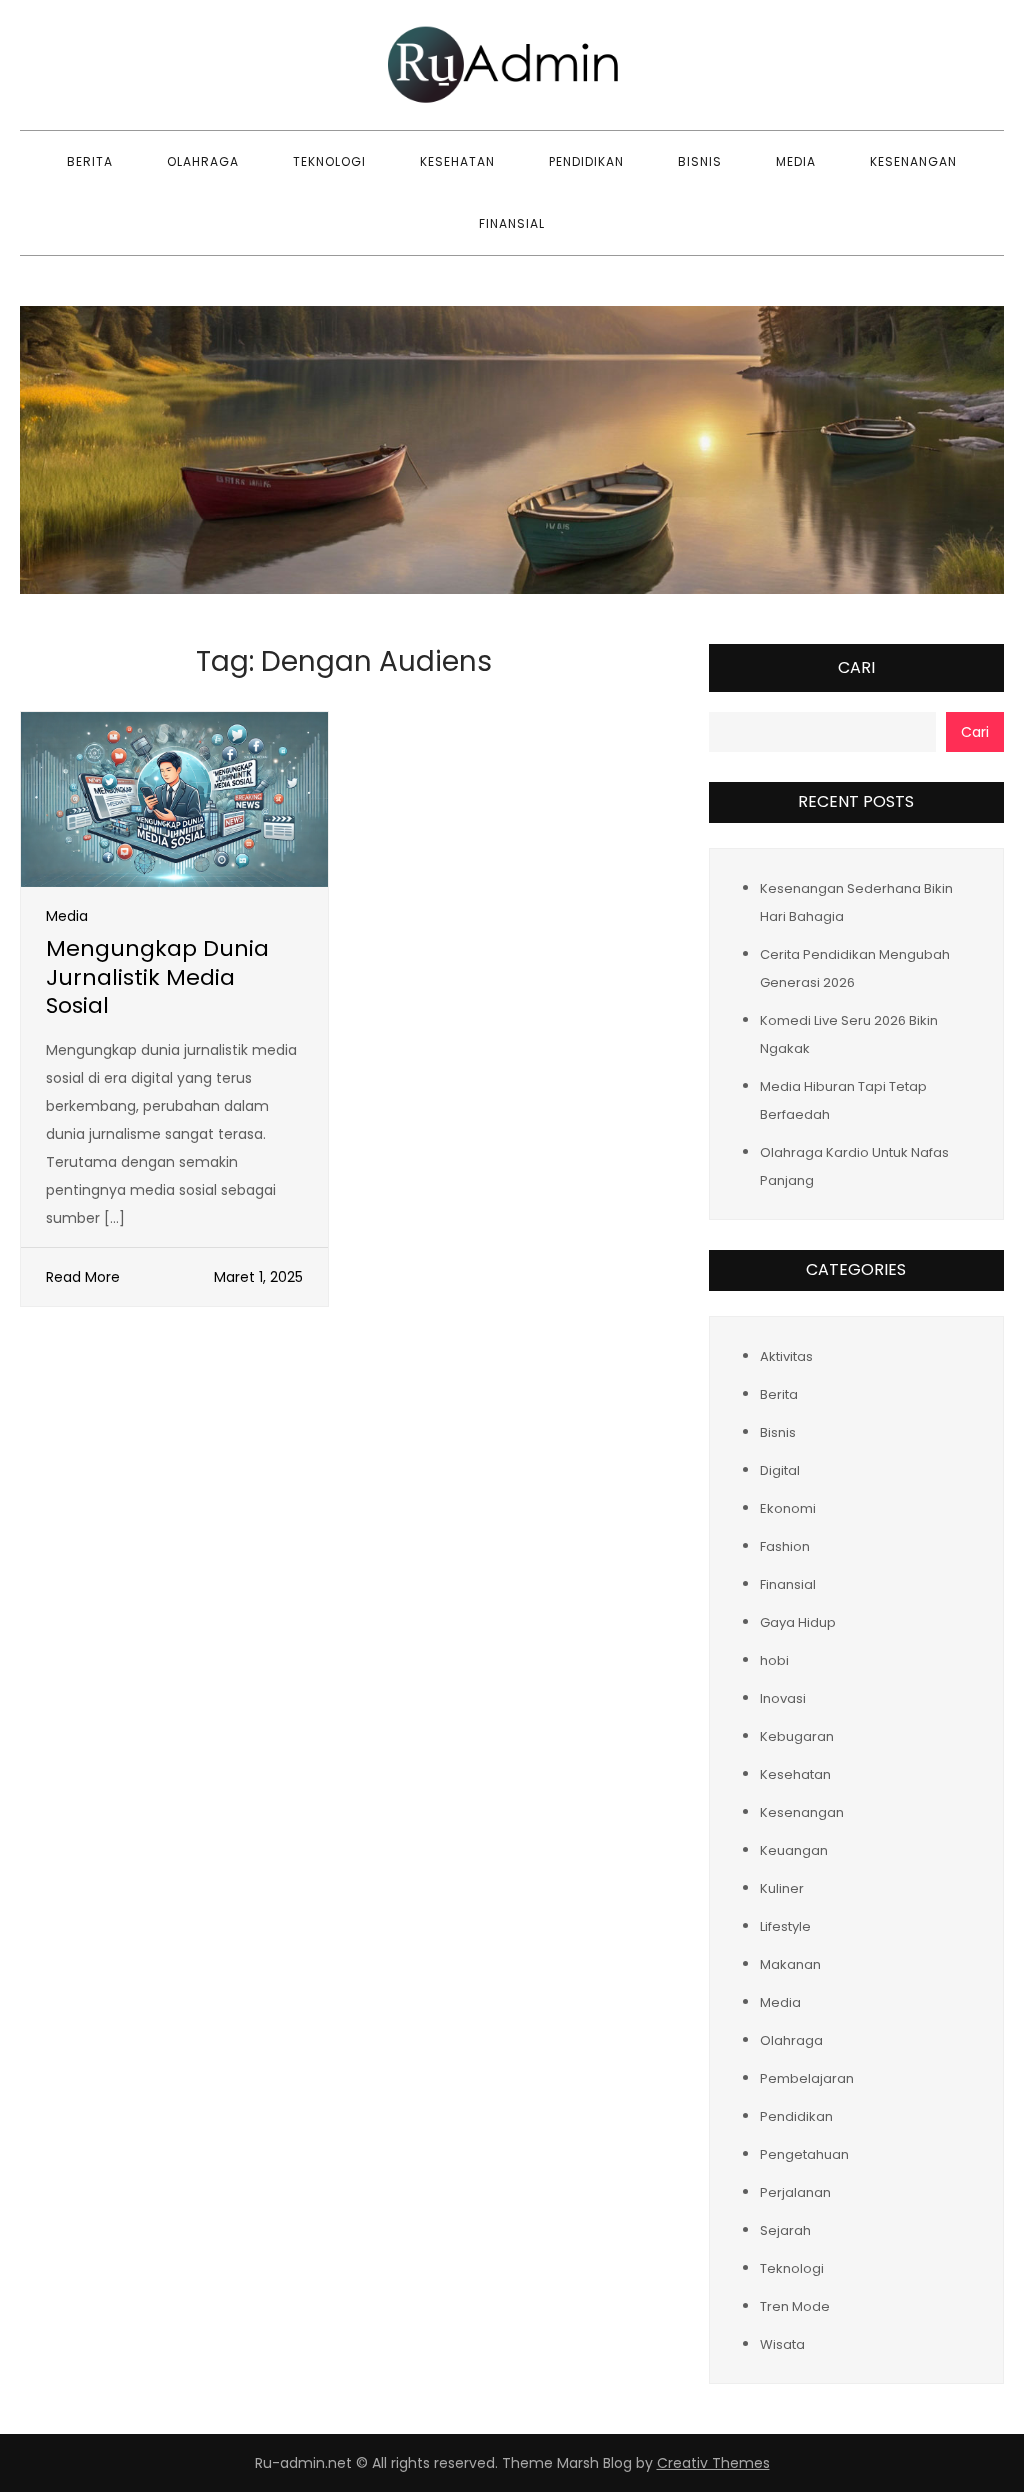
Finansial (512, 223)
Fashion (785, 1546)
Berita (90, 161)
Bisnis (700, 161)
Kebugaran (797, 1736)
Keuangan (794, 1850)
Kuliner (782, 1888)
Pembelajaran (807, 2078)
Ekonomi (788, 1508)
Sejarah (785, 2230)
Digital (780, 1470)
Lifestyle (785, 1926)
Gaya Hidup (798, 1622)
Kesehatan (457, 161)
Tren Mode (795, 2306)
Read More (83, 1277)
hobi (774, 1660)
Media (796, 161)
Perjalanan (795, 2192)
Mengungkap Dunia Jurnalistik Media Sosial (157, 977)
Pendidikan (586, 161)
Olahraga (203, 161)
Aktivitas (786, 1356)
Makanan (790, 1964)
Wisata (782, 2344)
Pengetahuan (804, 2154)
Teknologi (329, 161)
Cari (856, 667)
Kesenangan (913, 161)
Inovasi (783, 1698)
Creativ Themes (713, 2463)
